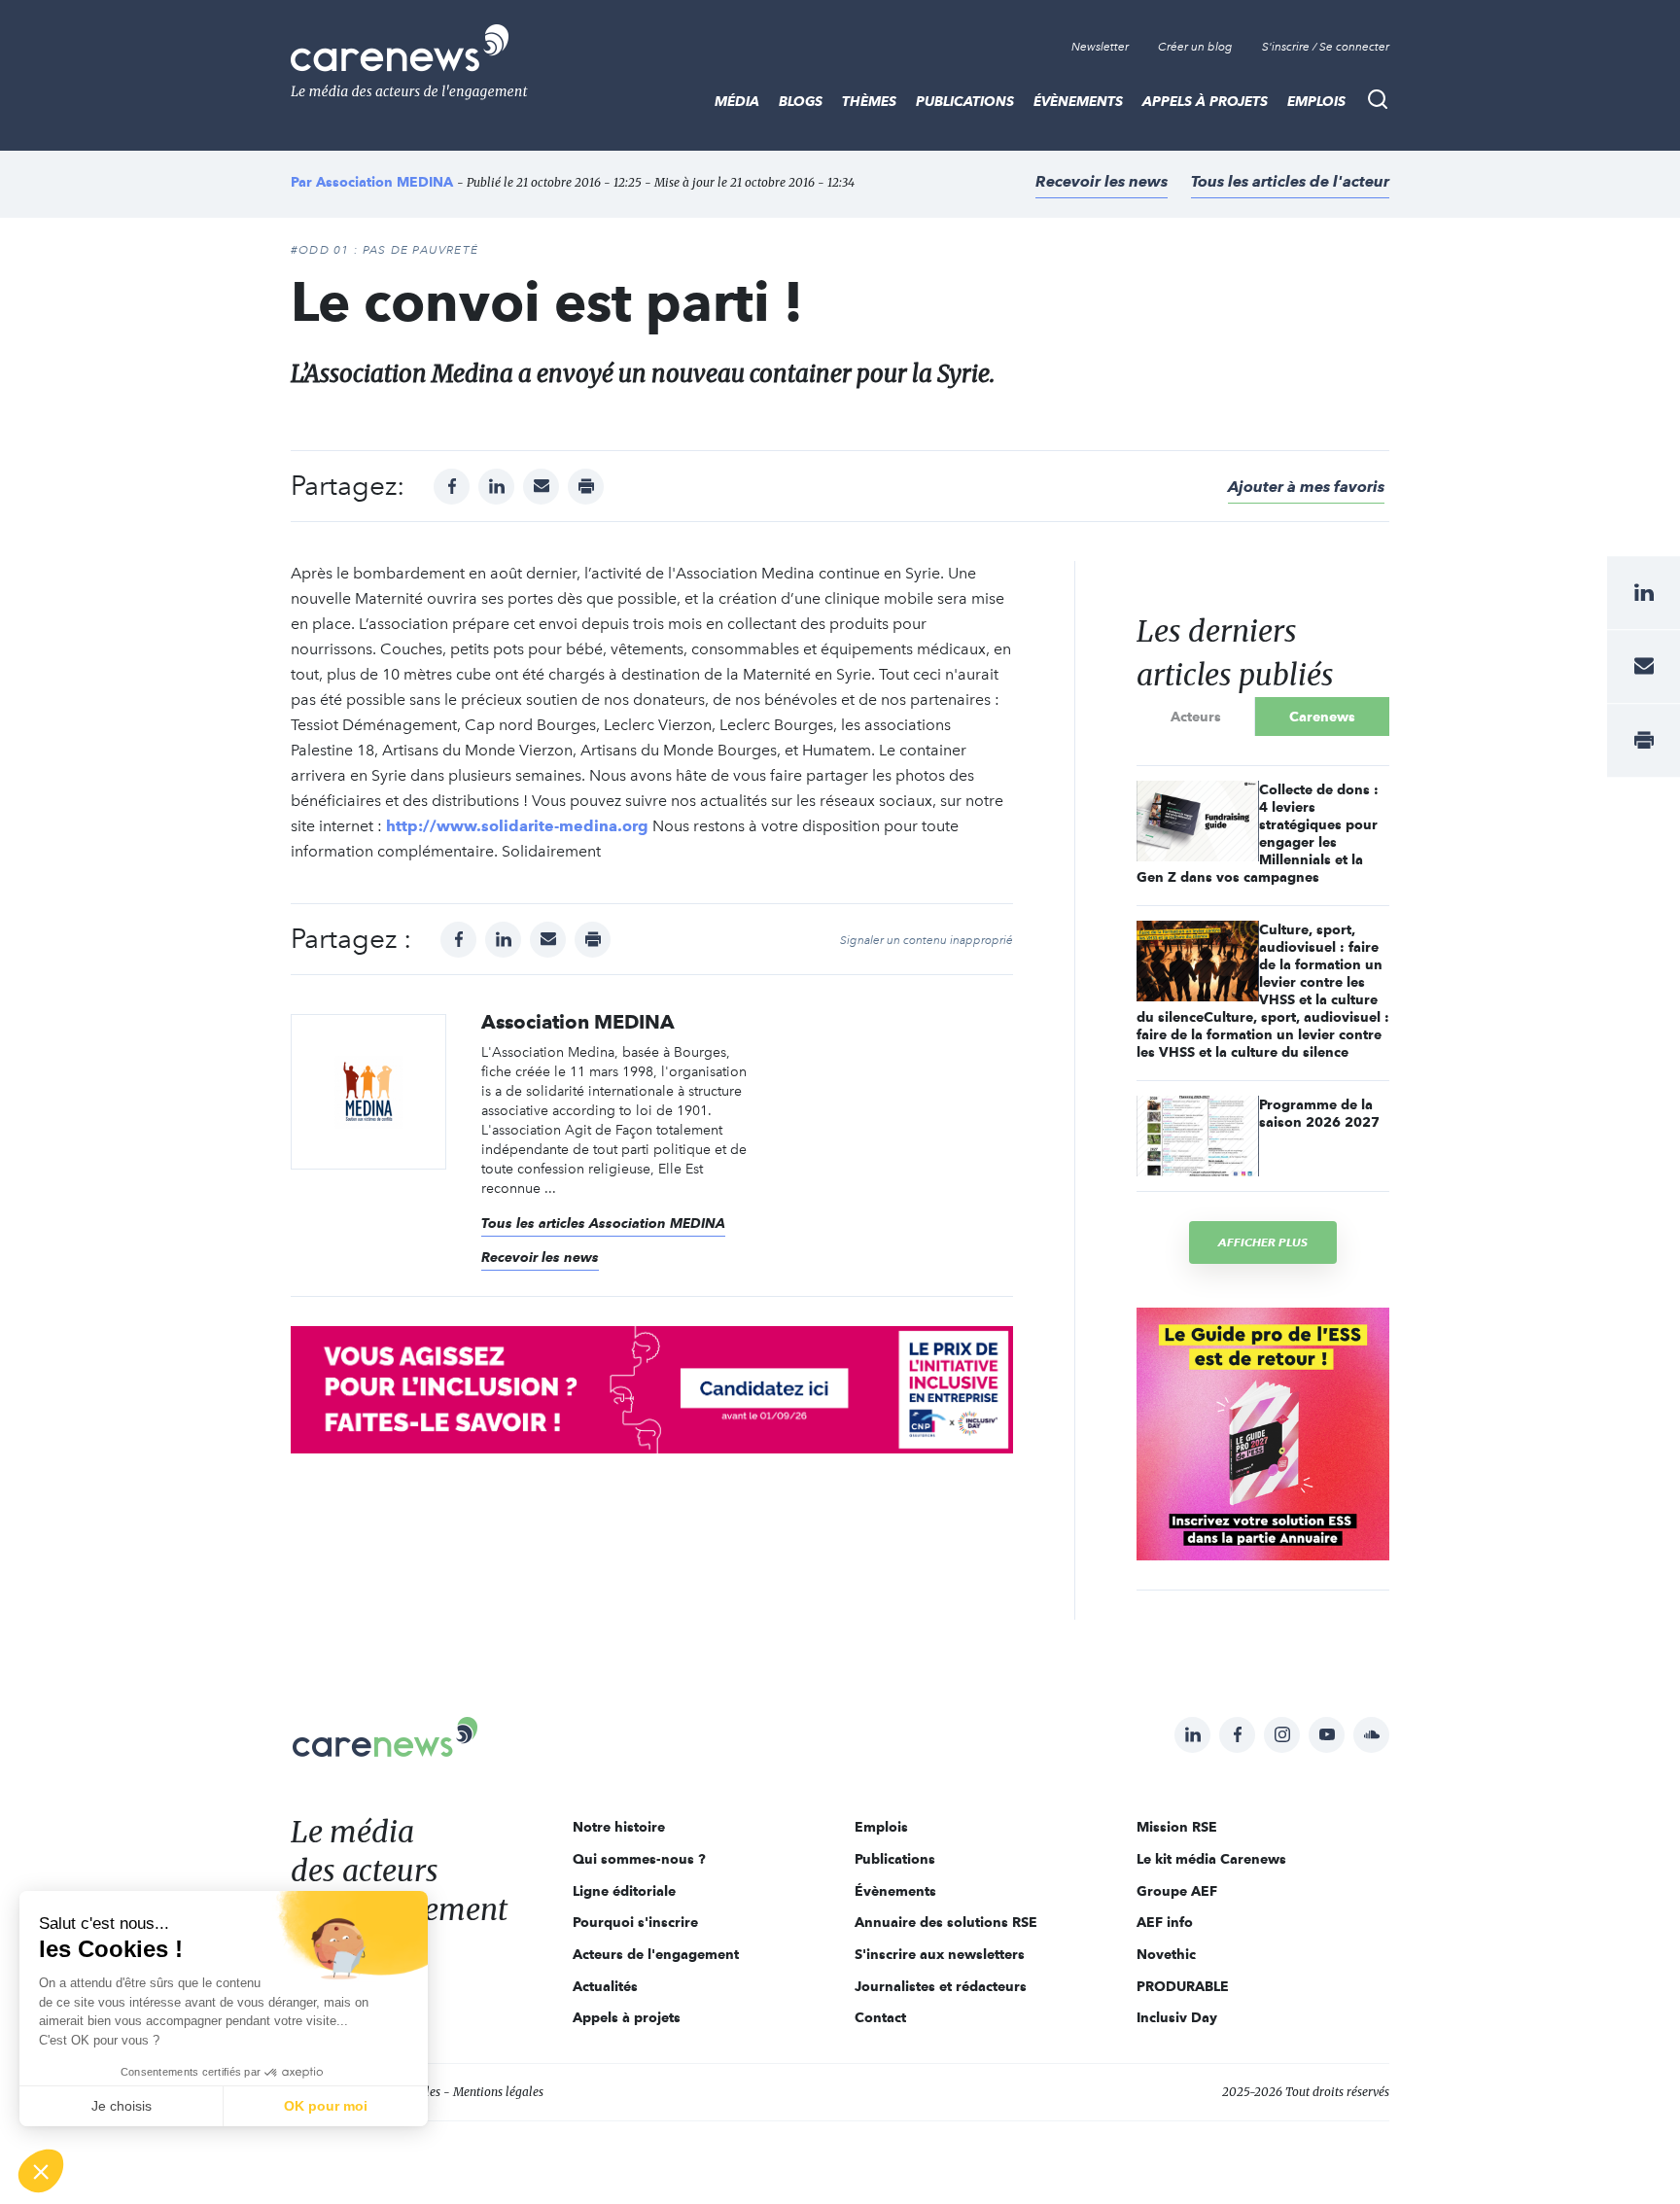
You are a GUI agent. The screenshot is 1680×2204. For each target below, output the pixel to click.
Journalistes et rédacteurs (941, 1986)
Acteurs (1196, 717)
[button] (41, 2171)
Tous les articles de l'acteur (1290, 181)
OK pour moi (326, 2106)
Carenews (1322, 717)
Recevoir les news (1102, 181)
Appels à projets (1205, 101)
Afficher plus (1263, 1242)
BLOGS (801, 101)
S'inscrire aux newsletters (940, 1954)
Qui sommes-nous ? (639, 1859)
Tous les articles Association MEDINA (603, 1223)
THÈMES (869, 101)
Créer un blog (1195, 47)
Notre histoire (619, 1827)
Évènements (1078, 101)
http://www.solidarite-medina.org (517, 826)
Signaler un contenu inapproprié (927, 940)
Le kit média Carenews (1211, 1859)
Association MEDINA (385, 182)
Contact (880, 2017)
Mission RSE (1177, 1827)
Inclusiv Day (1177, 2017)
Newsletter (1100, 47)
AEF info (1165, 1922)
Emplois (1316, 101)
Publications (965, 101)
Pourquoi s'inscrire (635, 1922)
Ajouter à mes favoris (1306, 487)
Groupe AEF (1177, 1891)
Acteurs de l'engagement (656, 1954)
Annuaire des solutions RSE (946, 1922)
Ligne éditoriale (624, 1891)
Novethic (1166, 1954)
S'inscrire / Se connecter (1326, 47)
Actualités (605, 1986)
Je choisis (122, 2106)
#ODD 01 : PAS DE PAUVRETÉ (385, 250)
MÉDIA (737, 101)
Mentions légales (498, 2092)
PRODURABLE (1183, 1986)
